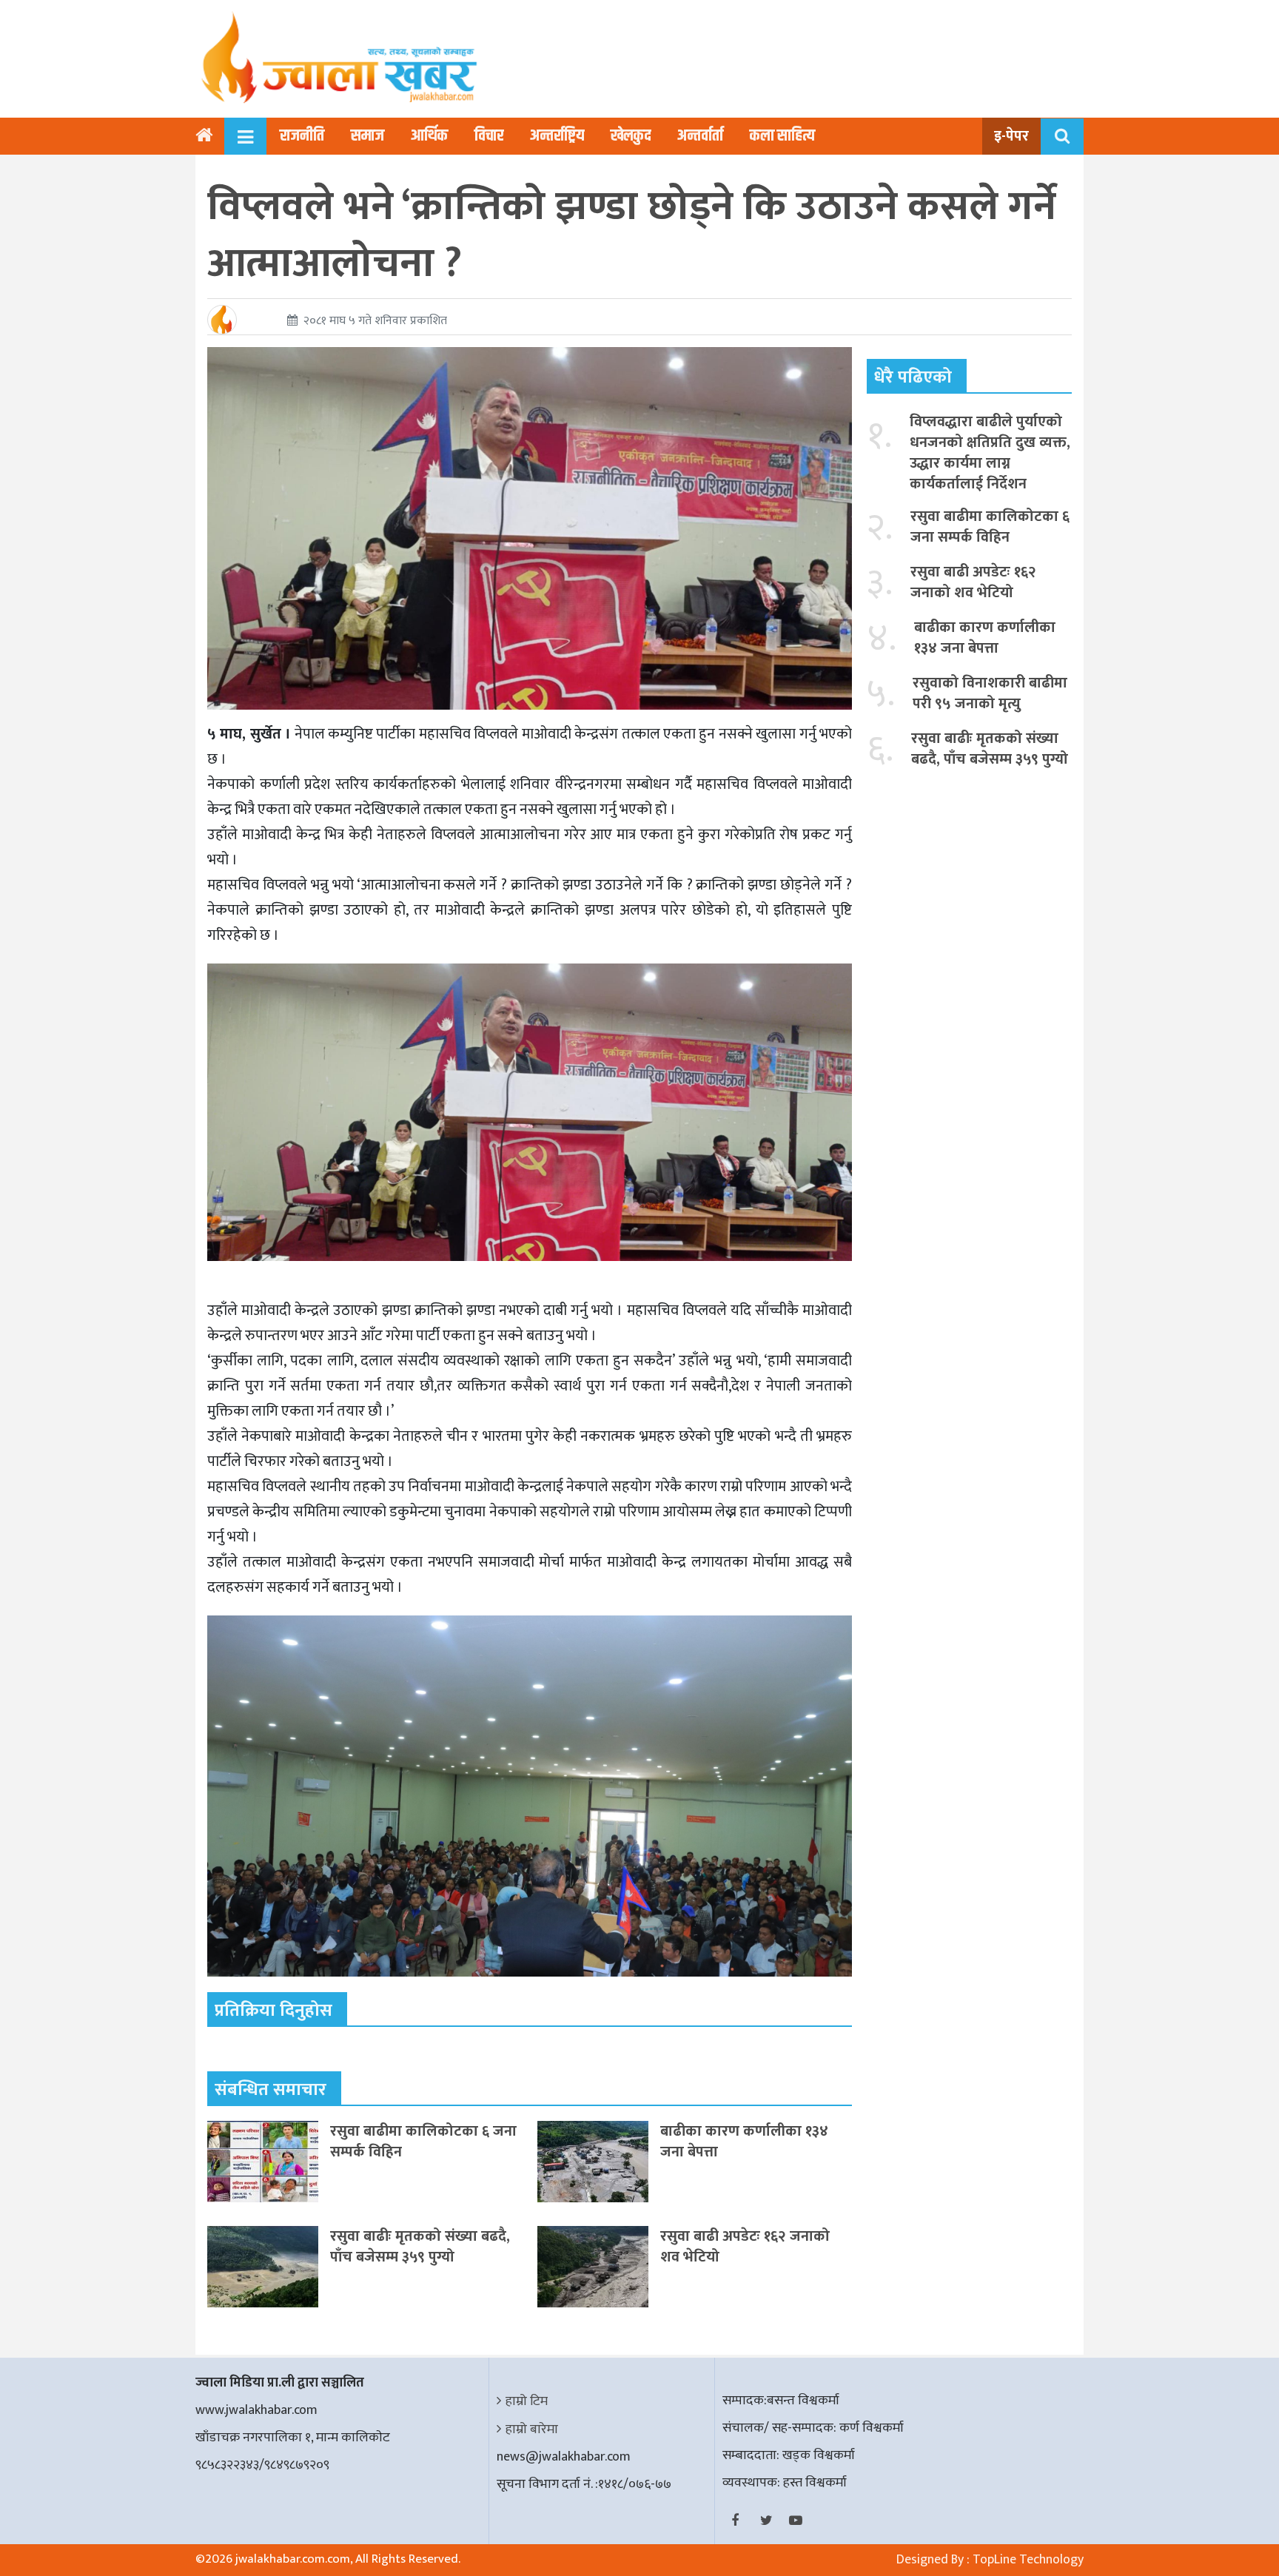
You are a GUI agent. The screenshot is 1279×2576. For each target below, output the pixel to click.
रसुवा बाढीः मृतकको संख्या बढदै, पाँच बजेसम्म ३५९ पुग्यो (420, 2247)
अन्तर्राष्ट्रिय (557, 136)
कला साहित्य (782, 136)
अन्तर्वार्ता (700, 136)
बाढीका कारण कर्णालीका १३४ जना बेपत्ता (744, 2142)
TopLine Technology (1028, 2560)
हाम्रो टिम (527, 2401)
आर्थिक (429, 136)
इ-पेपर (1011, 136)
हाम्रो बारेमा (532, 2429)
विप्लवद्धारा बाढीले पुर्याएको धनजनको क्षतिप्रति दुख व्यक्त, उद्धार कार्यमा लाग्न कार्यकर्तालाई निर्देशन (990, 453)
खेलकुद (631, 136)
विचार (489, 136)
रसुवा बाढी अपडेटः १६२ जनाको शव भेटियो (745, 2247)
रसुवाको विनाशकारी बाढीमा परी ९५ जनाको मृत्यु (990, 693)
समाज (367, 136)
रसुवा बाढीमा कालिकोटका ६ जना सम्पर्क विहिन (423, 2142)
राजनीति (302, 136)
